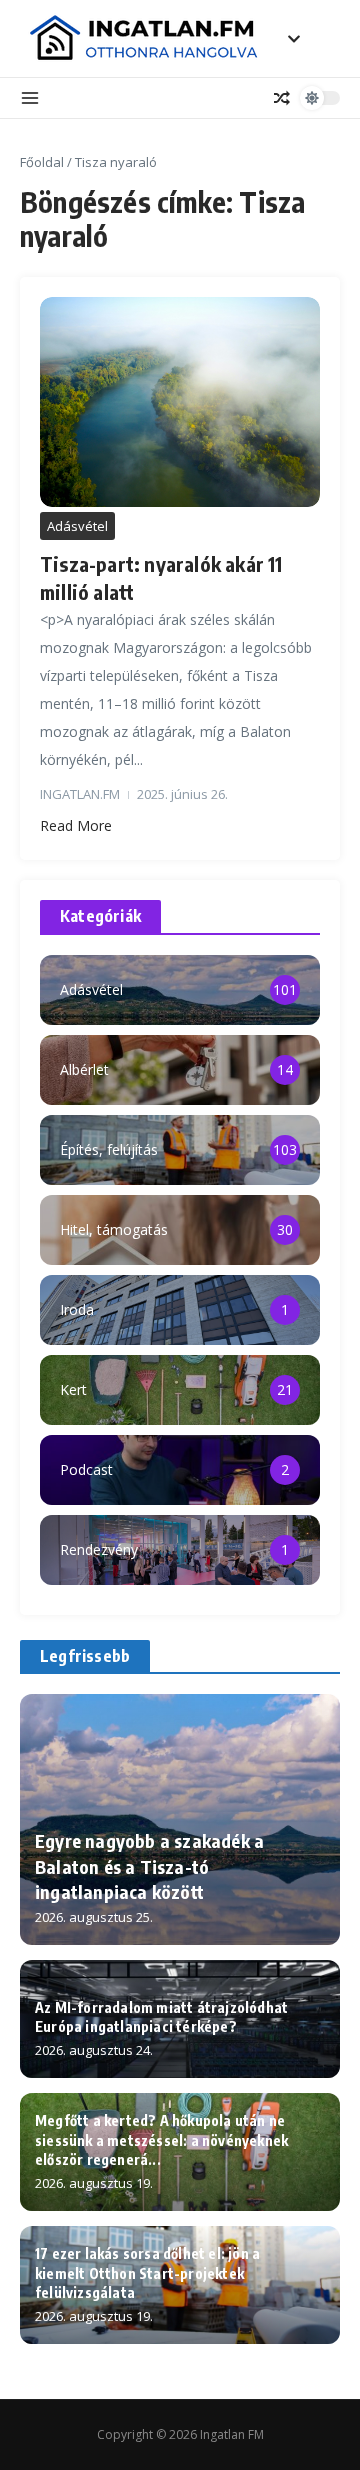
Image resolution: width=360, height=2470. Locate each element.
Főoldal (42, 162)
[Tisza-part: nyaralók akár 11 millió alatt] (180, 402)
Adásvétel (77, 526)
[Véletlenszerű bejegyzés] (282, 98)
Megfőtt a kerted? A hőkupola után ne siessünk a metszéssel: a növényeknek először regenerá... (161, 2140)
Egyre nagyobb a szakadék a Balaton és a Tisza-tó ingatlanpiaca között (149, 1865)
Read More (76, 825)
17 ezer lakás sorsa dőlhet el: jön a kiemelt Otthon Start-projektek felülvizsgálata (147, 2273)
